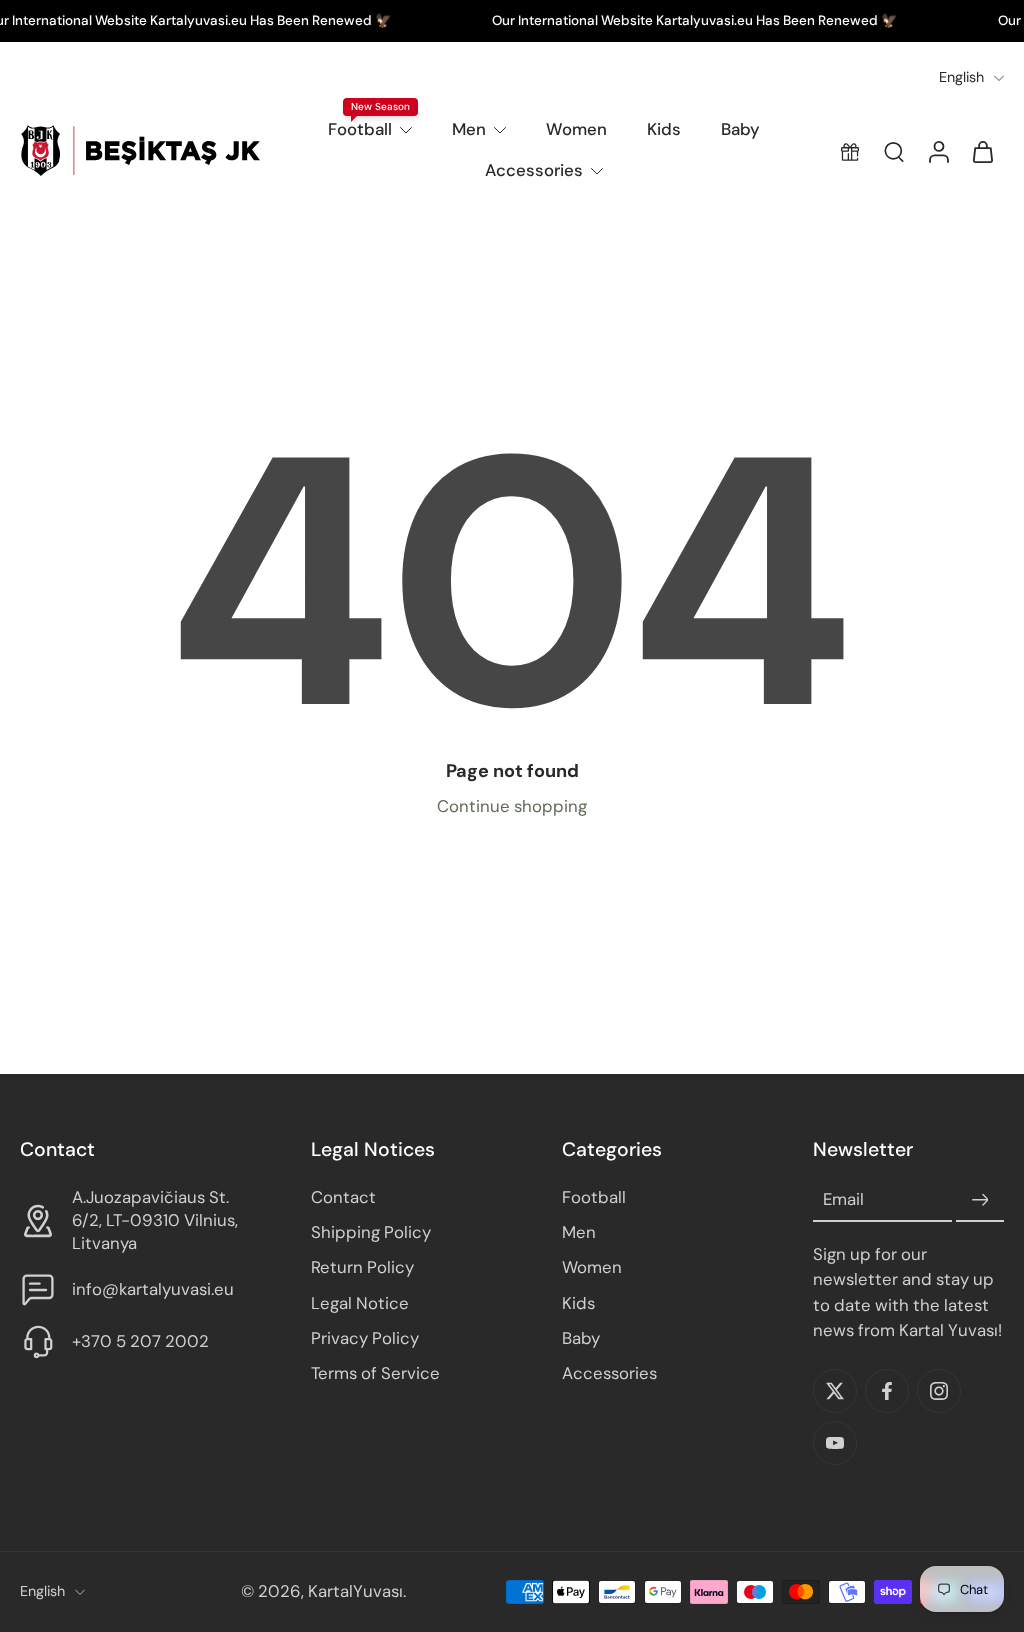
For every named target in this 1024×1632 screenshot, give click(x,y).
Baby (740, 129)
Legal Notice (360, 1303)
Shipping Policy (371, 1233)
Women (576, 129)
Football (360, 129)
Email (843, 1200)
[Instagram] (939, 1391)
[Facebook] (887, 1391)
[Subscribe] (980, 1201)
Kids (664, 129)
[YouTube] (835, 1443)
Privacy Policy (365, 1338)
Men (469, 129)
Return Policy (362, 1268)
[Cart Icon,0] (982, 151)
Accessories (534, 170)
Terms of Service (375, 1373)
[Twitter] (835, 1391)
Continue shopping (512, 806)
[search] (894, 151)
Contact (343, 1198)
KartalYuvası (355, 1592)
